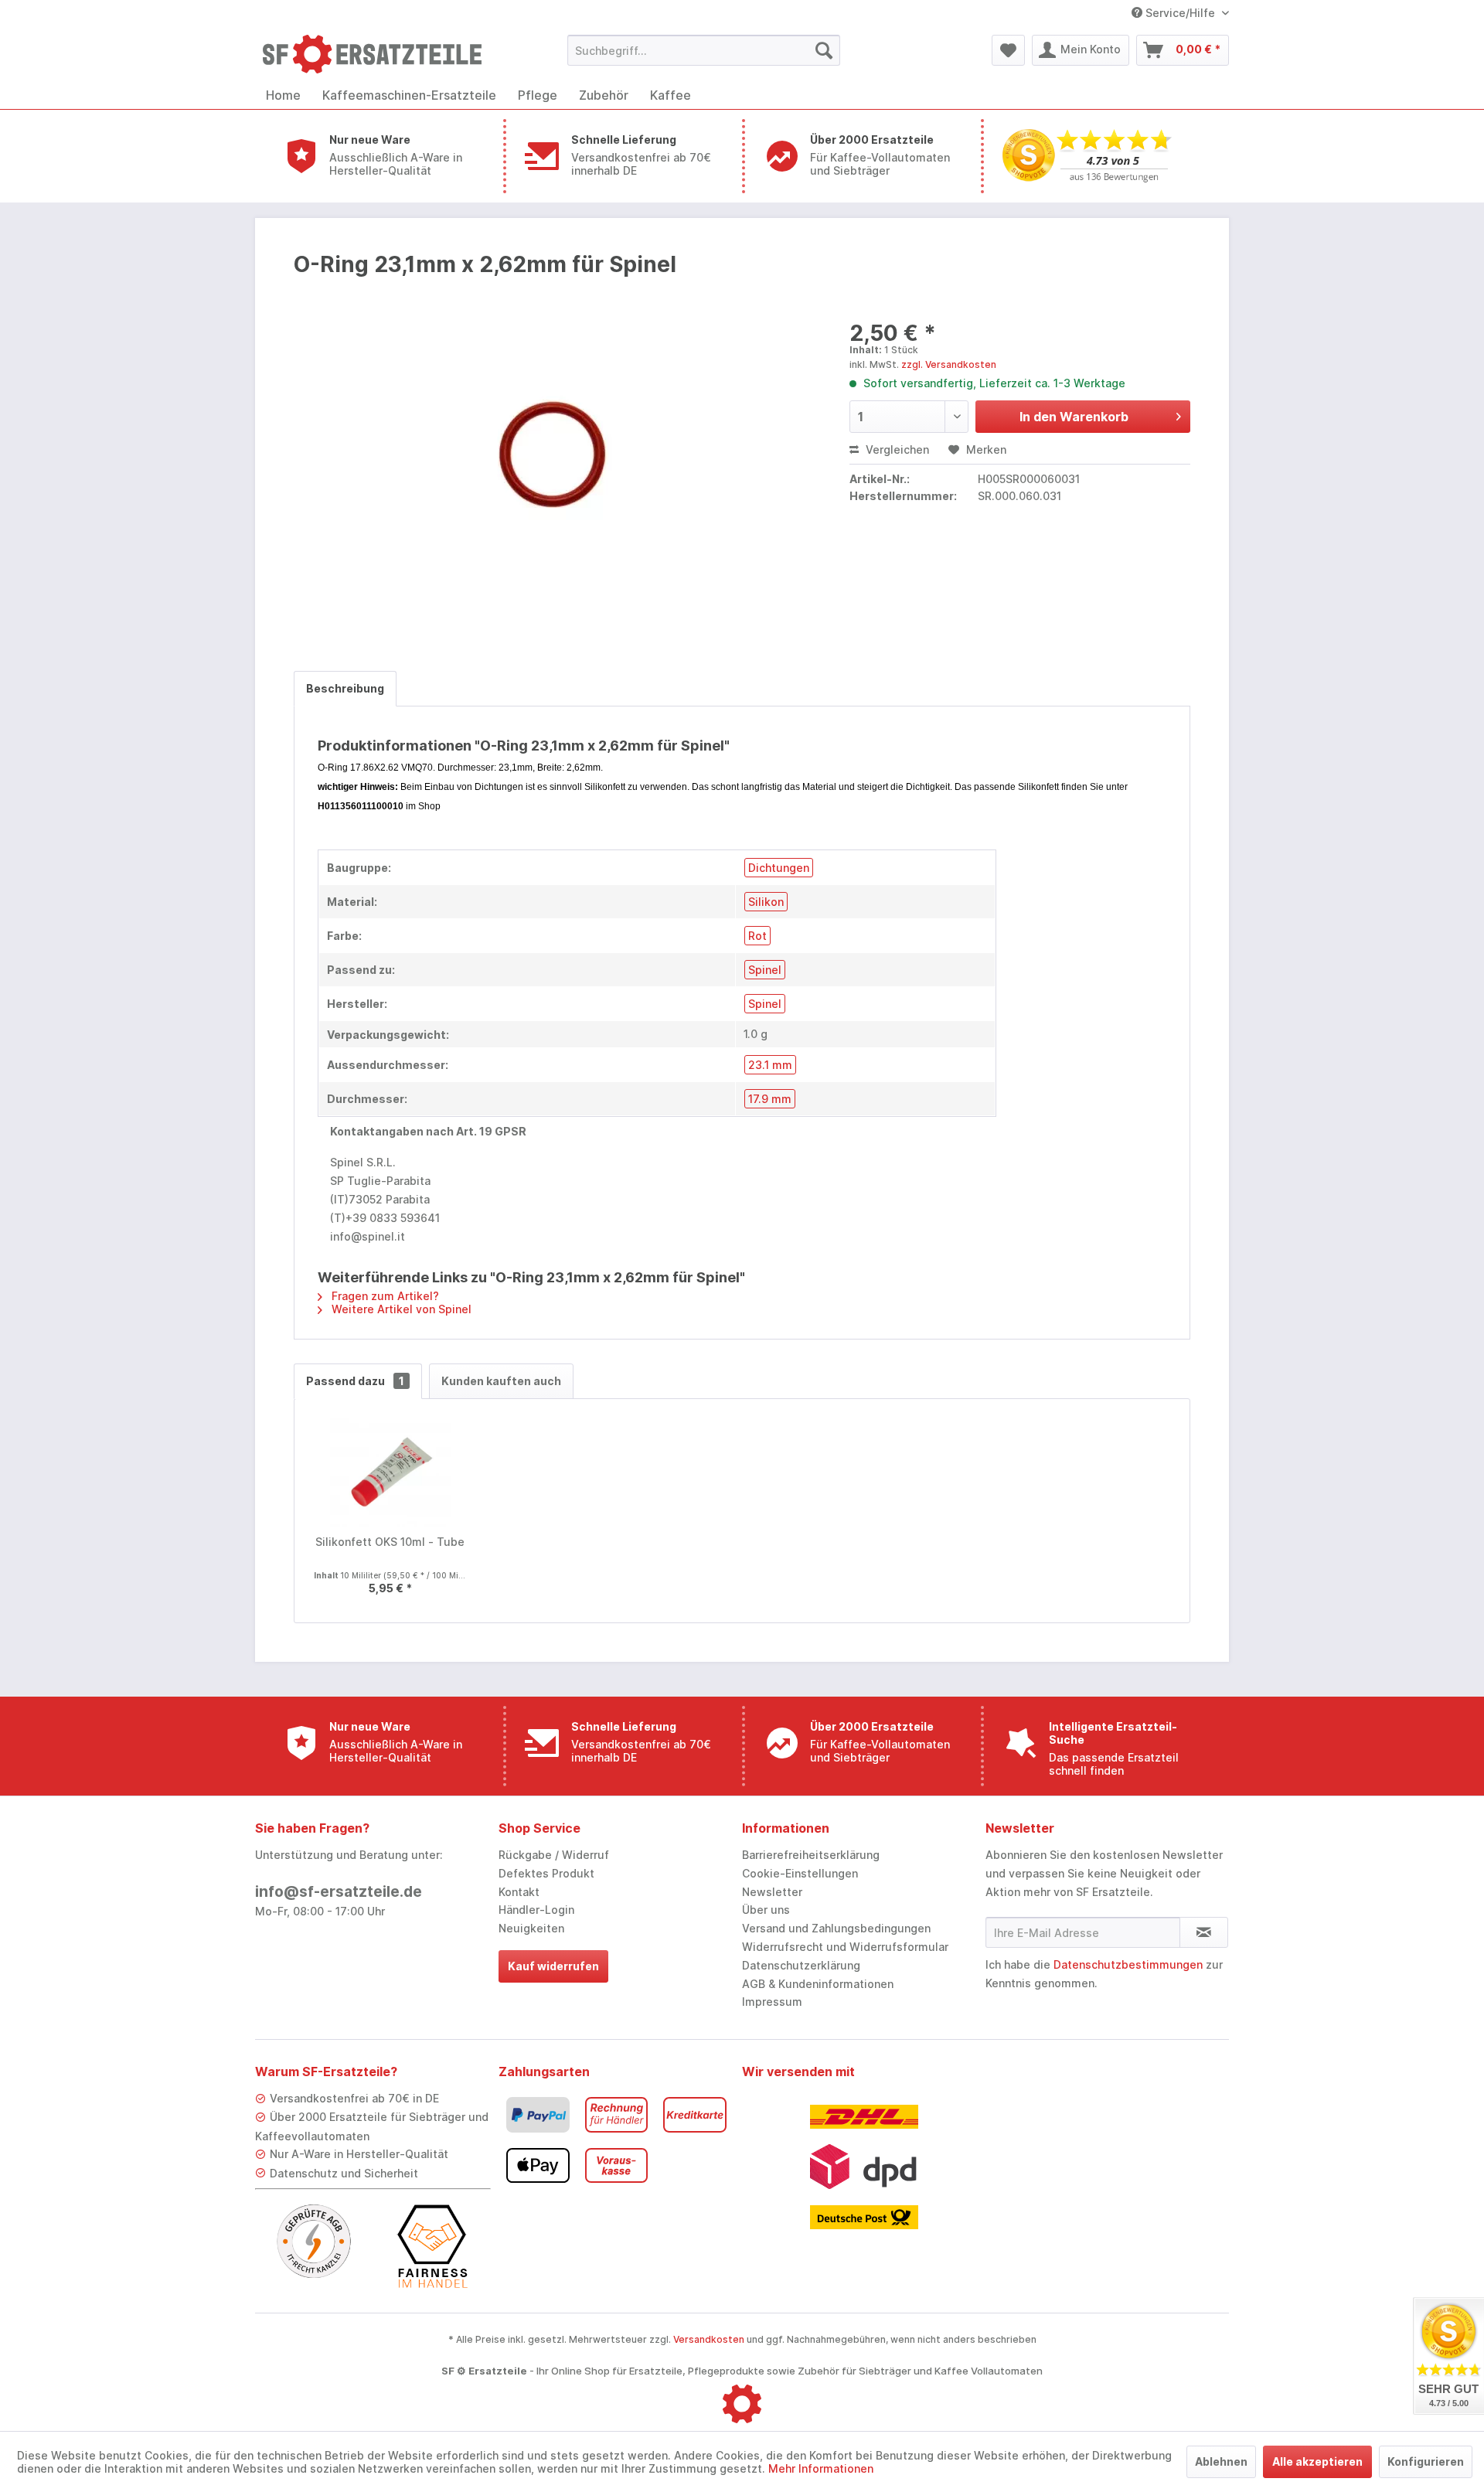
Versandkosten (709, 2339)
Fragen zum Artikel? (384, 1296)
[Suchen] (824, 50)
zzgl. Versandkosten (949, 364)
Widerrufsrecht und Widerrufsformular (845, 1947)
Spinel (765, 970)
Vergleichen (896, 449)
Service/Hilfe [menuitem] (1180, 13)
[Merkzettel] (1008, 50)
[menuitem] (704, 50)
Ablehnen (1221, 2461)
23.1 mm (770, 1065)
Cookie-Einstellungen (800, 1873)
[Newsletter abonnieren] (1204, 1932)
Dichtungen (779, 868)
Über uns (766, 1910)
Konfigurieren (1426, 2461)
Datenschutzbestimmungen (1128, 1964)
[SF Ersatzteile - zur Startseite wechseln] (380, 54)
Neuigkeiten (531, 1928)
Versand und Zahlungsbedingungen (836, 1928)
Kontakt (519, 1892)
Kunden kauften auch (501, 1381)
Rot (757, 936)
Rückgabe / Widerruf (554, 1855)
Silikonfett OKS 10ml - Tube (390, 1542)
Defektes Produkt (546, 1873)
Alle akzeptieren (1317, 2461)
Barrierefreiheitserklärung (811, 1855)
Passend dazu (355, 1381)
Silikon (766, 902)
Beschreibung (345, 688)
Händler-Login (536, 1910)
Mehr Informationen (821, 2468)
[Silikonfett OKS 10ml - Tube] (390, 1472)
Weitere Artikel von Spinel (400, 1309)
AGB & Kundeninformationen (818, 1984)
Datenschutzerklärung (801, 1965)
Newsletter (772, 1892)
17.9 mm (770, 1099)
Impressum (772, 2002)
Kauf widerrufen (553, 1966)
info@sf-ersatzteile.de (339, 1892)
